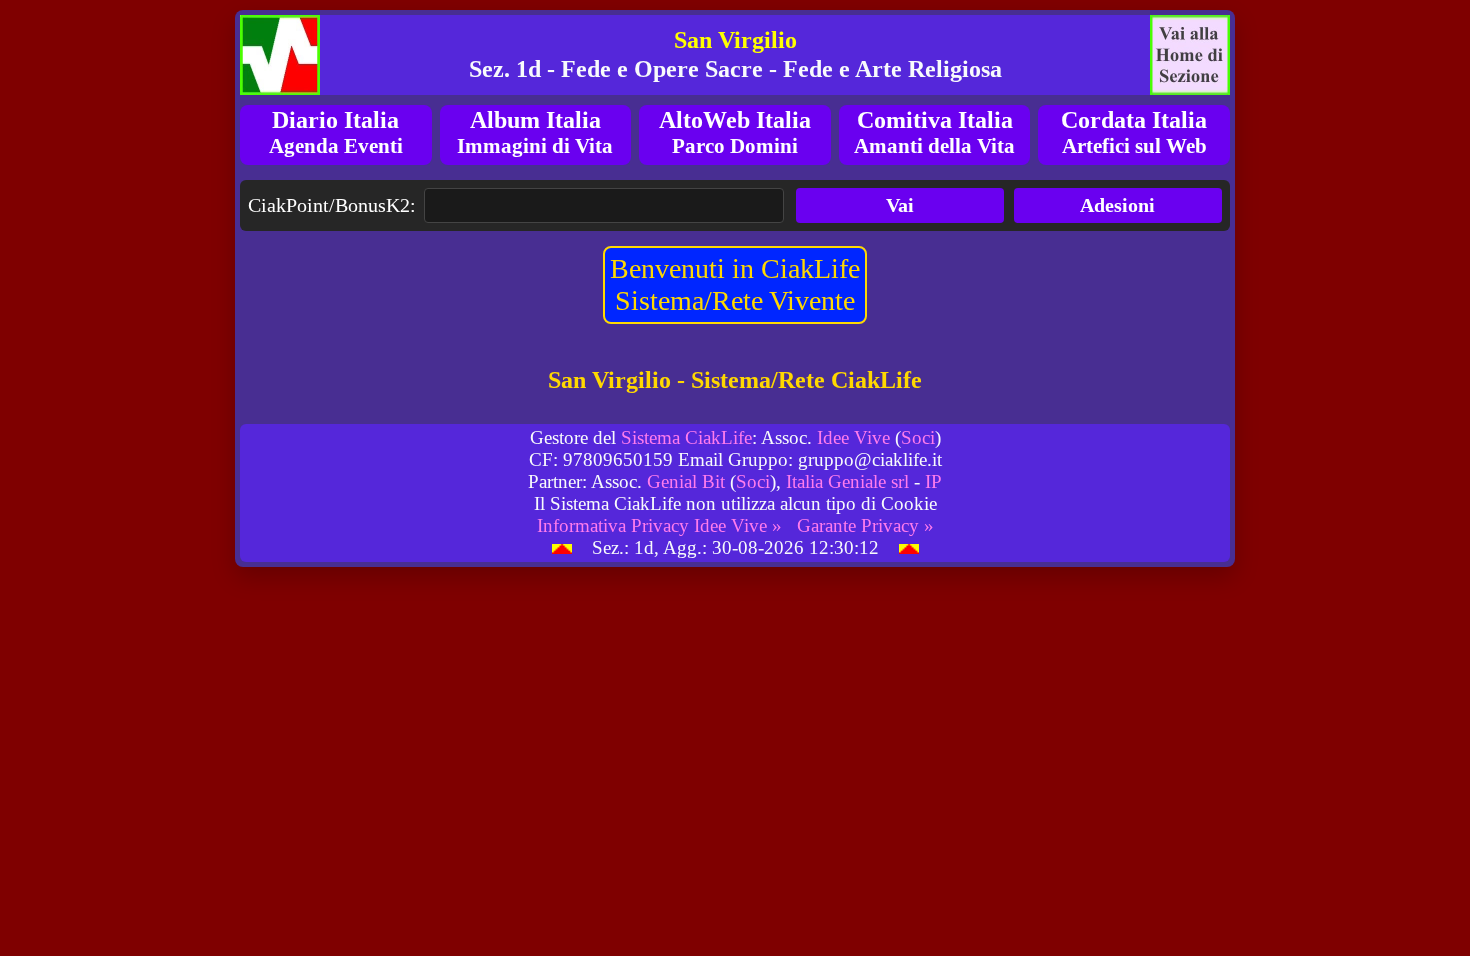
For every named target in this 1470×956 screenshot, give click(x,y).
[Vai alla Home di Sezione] (1190, 55)
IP (933, 481)
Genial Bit (686, 481)
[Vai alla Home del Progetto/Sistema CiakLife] (280, 55)
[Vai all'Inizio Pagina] (562, 547)
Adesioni (1117, 205)
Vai (900, 205)
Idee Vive (853, 437)
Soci (918, 437)
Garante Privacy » (865, 525)
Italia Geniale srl (847, 481)
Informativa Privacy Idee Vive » (659, 525)
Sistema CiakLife (686, 437)
